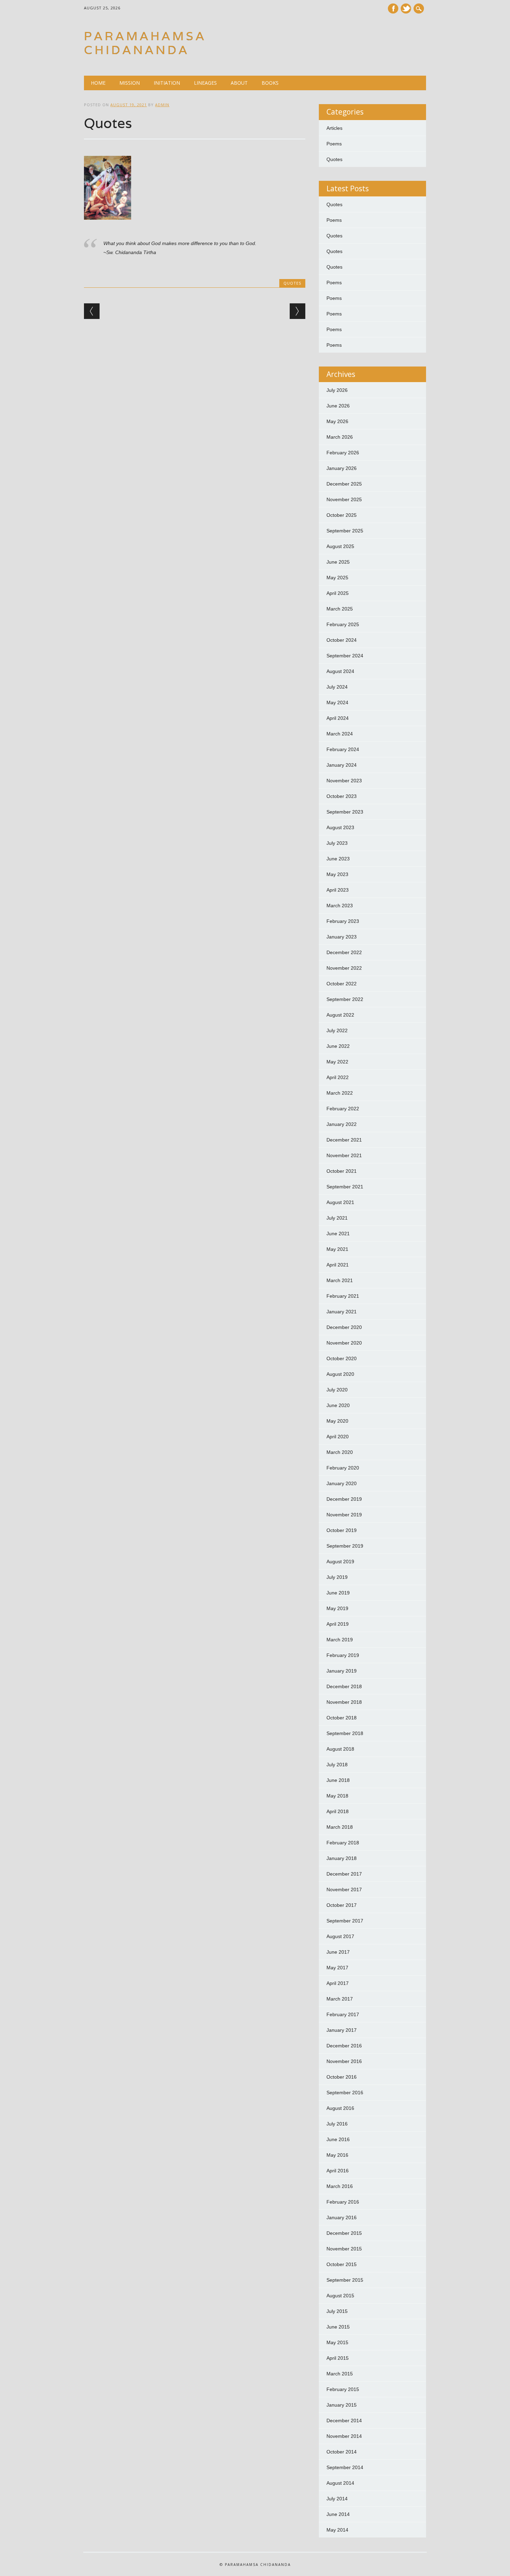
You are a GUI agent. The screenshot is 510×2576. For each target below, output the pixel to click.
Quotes (292, 283)
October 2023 (342, 796)
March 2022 (340, 1093)
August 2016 (340, 2108)
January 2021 (342, 1312)
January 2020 (342, 1483)
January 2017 (342, 2030)
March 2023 (340, 906)
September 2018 (345, 1733)
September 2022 (345, 999)
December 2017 (344, 1874)
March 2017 (340, 1999)
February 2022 (343, 1109)
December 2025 (344, 484)
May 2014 (337, 2530)
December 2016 (344, 2046)
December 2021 (344, 1140)
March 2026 (340, 437)
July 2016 (337, 2124)
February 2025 (343, 624)
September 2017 (345, 1921)
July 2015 (337, 2311)
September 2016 (345, 2093)
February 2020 (343, 1468)
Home (98, 83)
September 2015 (345, 2280)
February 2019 (343, 1655)
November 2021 (344, 1155)
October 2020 (342, 1358)
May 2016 (337, 2155)
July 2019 (337, 1577)
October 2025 (342, 515)
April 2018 (338, 1811)
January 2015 (342, 2405)
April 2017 (338, 1983)
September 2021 (345, 1187)
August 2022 (340, 1015)
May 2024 (337, 702)
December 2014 (344, 2421)
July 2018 (337, 1765)
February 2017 (343, 2014)
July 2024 (337, 687)
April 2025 (338, 593)
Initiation (167, 83)
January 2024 (342, 765)
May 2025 (337, 578)
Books (270, 83)
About (239, 83)
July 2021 (337, 1218)
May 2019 (337, 1608)
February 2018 (343, 1843)
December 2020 (344, 1327)
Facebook (393, 9)
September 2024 (345, 656)
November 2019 (344, 1515)
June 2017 (338, 1952)
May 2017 (337, 1968)
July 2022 (337, 1030)
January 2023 (342, 937)
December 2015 (344, 2233)
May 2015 (337, 2342)
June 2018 (338, 1780)
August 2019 (340, 1561)
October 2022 (342, 984)
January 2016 (342, 2217)
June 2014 (338, 2514)
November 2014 (344, 2436)
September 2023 (345, 812)
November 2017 (344, 1889)
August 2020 (340, 1374)
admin (162, 105)
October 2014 (342, 2452)
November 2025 (344, 499)
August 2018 (340, 1749)
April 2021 (338, 1265)
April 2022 (338, 1077)
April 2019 (338, 1624)
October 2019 (342, 1530)
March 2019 (340, 1640)
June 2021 (338, 1234)
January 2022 (342, 1124)
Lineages (205, 83)
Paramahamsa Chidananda (145, 43)
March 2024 (340, 734)
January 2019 (342, 1671)
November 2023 (344, 781)
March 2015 (340, 2374)
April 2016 (338, 2171)
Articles (334, 128)
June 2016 (338, 2139)
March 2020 (340, 1452)
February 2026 (343, 453)
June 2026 (338, 406)
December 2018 (344, 1686)
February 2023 (343, 921)
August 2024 (340, 671)
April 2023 (338, 890)
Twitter (406, 9)
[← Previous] (92, 311)
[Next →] (297, 311)
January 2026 (342, 468)
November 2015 (344, 2249)
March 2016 (340, 2186)
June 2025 (338, 562)
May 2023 (337, 874)
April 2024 (338, 718)
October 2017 (342, 1905)
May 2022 (337, 1062)
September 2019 (345, 1546)
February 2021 (343, 1296)
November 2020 (344, 1343)
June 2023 (338, 859)
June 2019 (338, 1593)
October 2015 (342, 2264)
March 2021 (340, 1280)
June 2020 (338, 1405)
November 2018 (344, 1702)
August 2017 (340, 1936)
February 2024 (343, 749)
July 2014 (337, 2499)
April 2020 (338, 1437)
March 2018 (340, 1827)
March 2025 (340, 609)
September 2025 (345, 531)
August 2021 (340, 1202)
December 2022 (344, 952)
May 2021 (337, 1249)
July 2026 (337, 390)
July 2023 (337, 843)
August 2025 (340, 546)
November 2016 (344, 2061)
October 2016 (342, 2077)
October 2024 (342, 640)
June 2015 (338, 2327)
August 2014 (340, 2483)
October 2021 (342, 1171)
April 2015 (338, 2358)
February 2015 (343, 2389)
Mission (130, 83)
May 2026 (337, 421)
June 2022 (338, 1046)
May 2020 (337, 1421)
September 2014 (345, 2467)
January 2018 (342, 1858)
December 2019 (344, 1499)
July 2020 (337, 1390)
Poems (334, 144)
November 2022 (344, 968)
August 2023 (340, 827)
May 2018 (337, 1796)
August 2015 (340, 2296)
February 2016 (343, 2202)
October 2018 (342, 1718)
